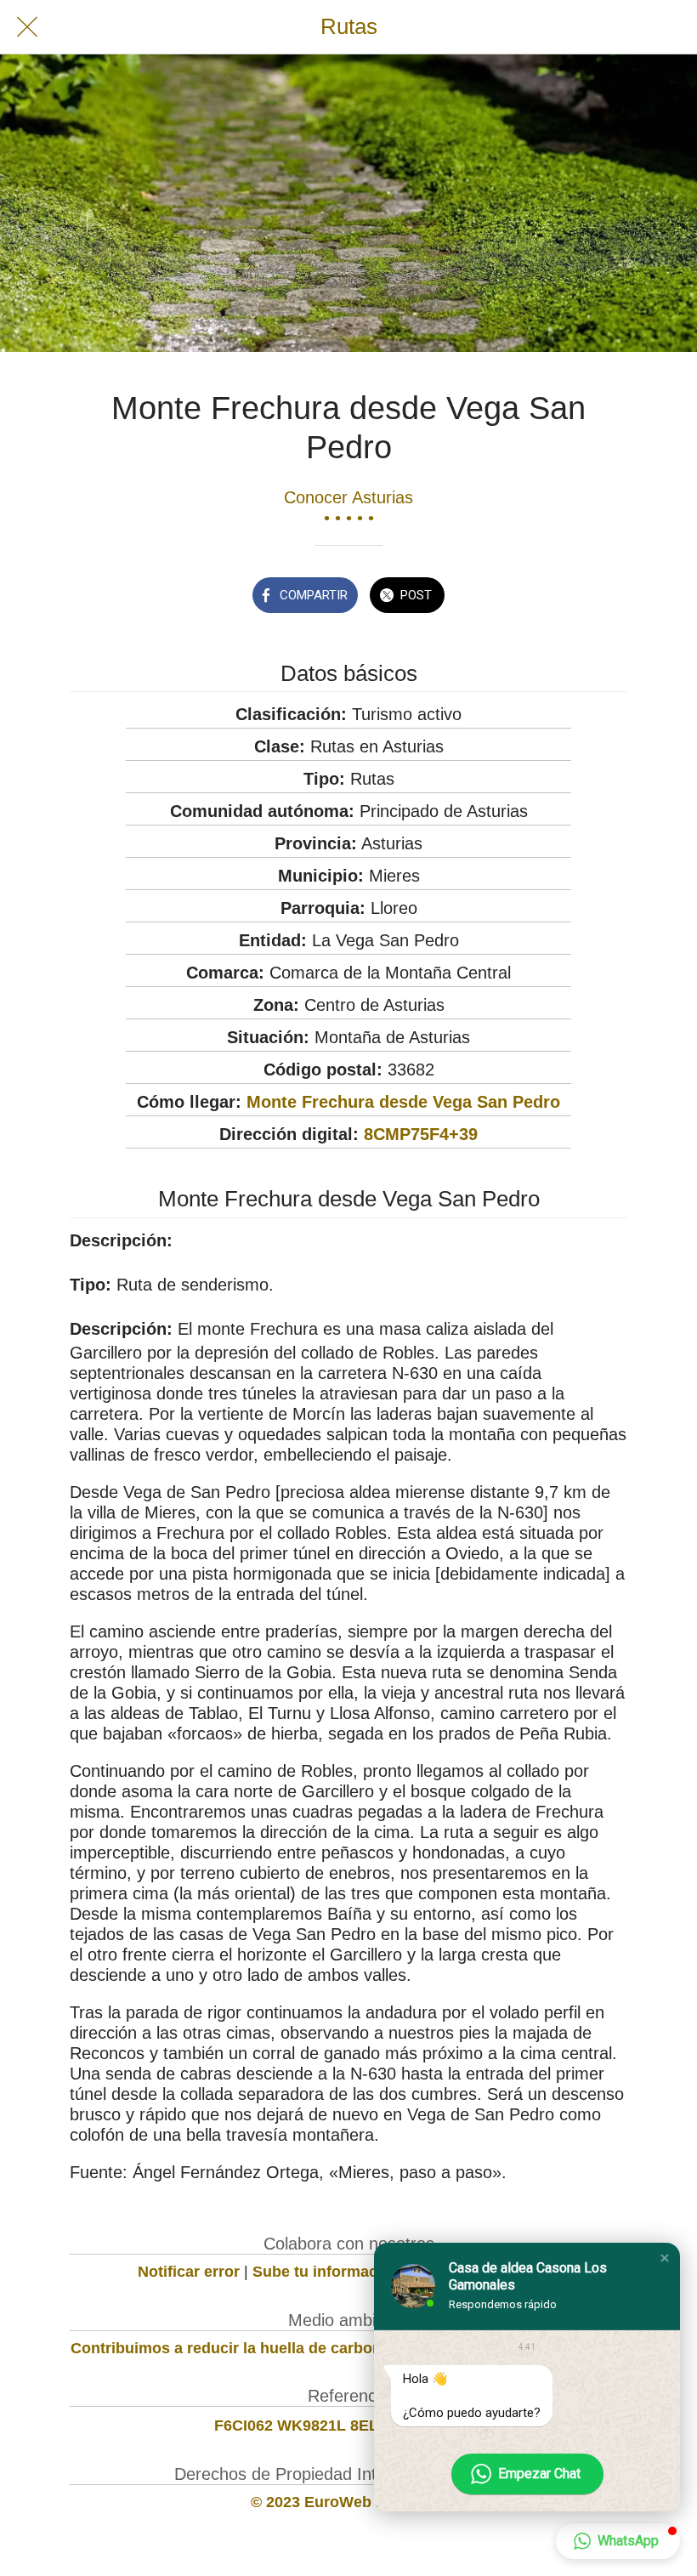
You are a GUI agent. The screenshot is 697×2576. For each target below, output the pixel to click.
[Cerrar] (27, 27)
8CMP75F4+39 (421, 1134)
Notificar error (189, 2272)
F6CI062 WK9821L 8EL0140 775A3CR (349, 2426)
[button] (665, 2258)
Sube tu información (326, 2272)
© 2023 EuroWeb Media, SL (349, 2502)
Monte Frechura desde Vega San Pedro (403, 1102)
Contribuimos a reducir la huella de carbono (231, 2348)
